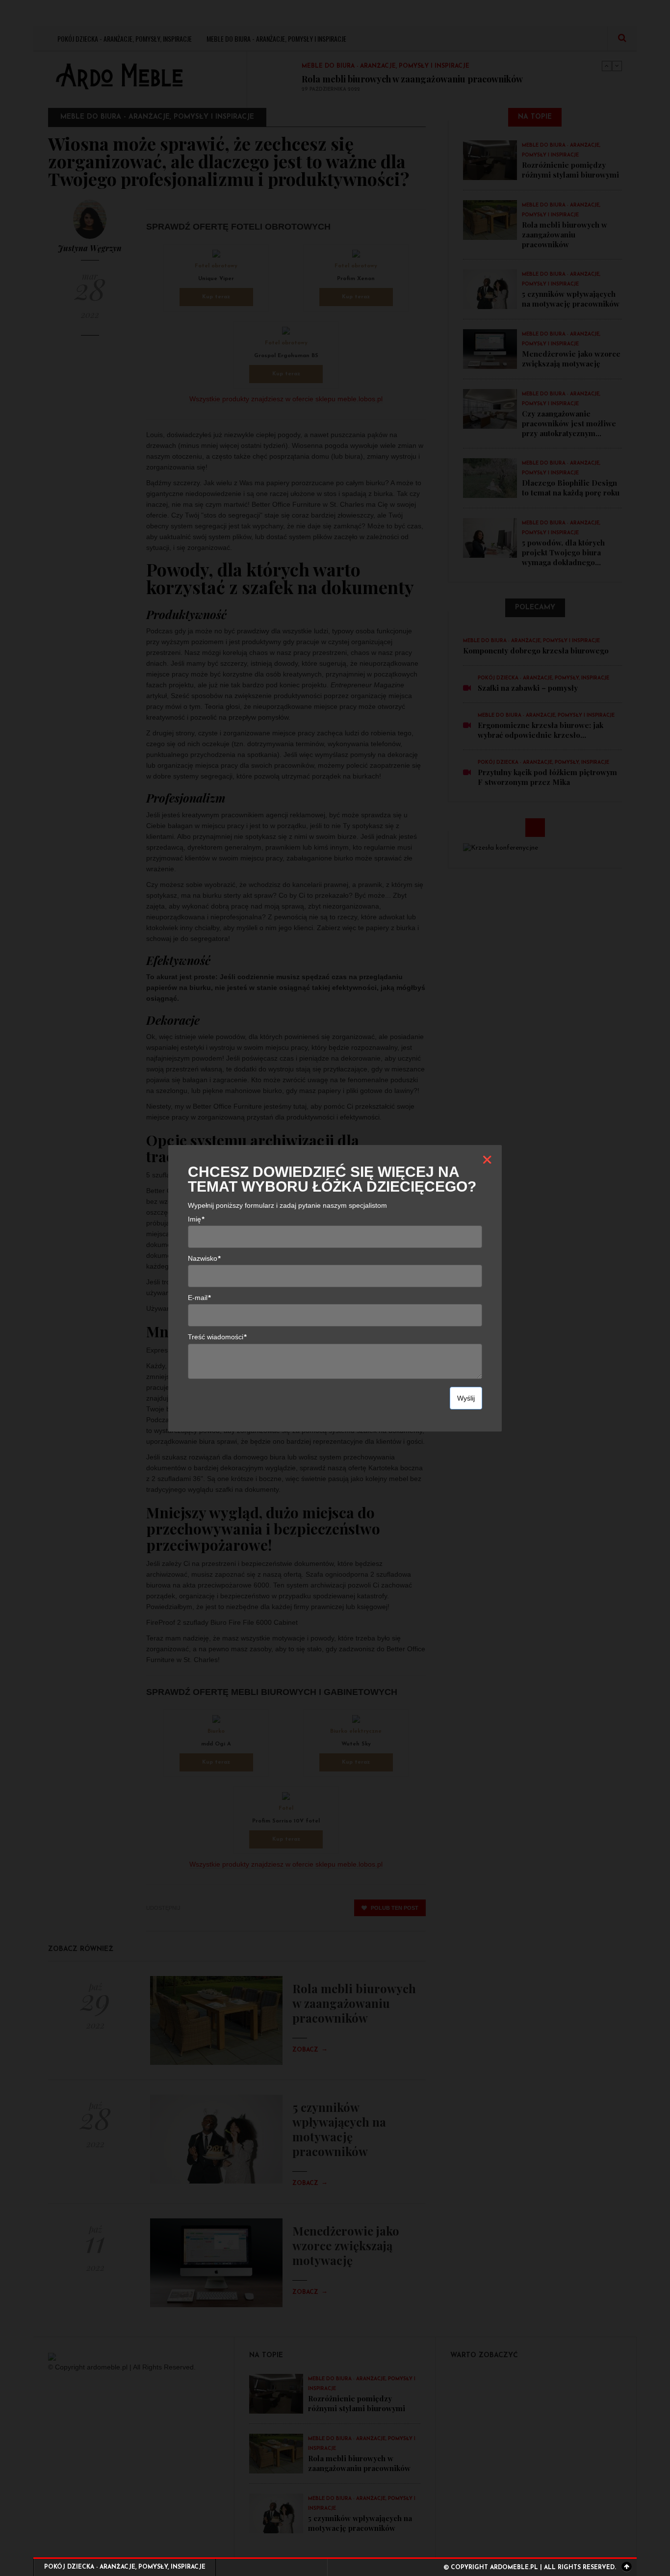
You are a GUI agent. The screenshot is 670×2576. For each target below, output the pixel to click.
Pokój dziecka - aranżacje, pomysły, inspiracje (125, 2567)
